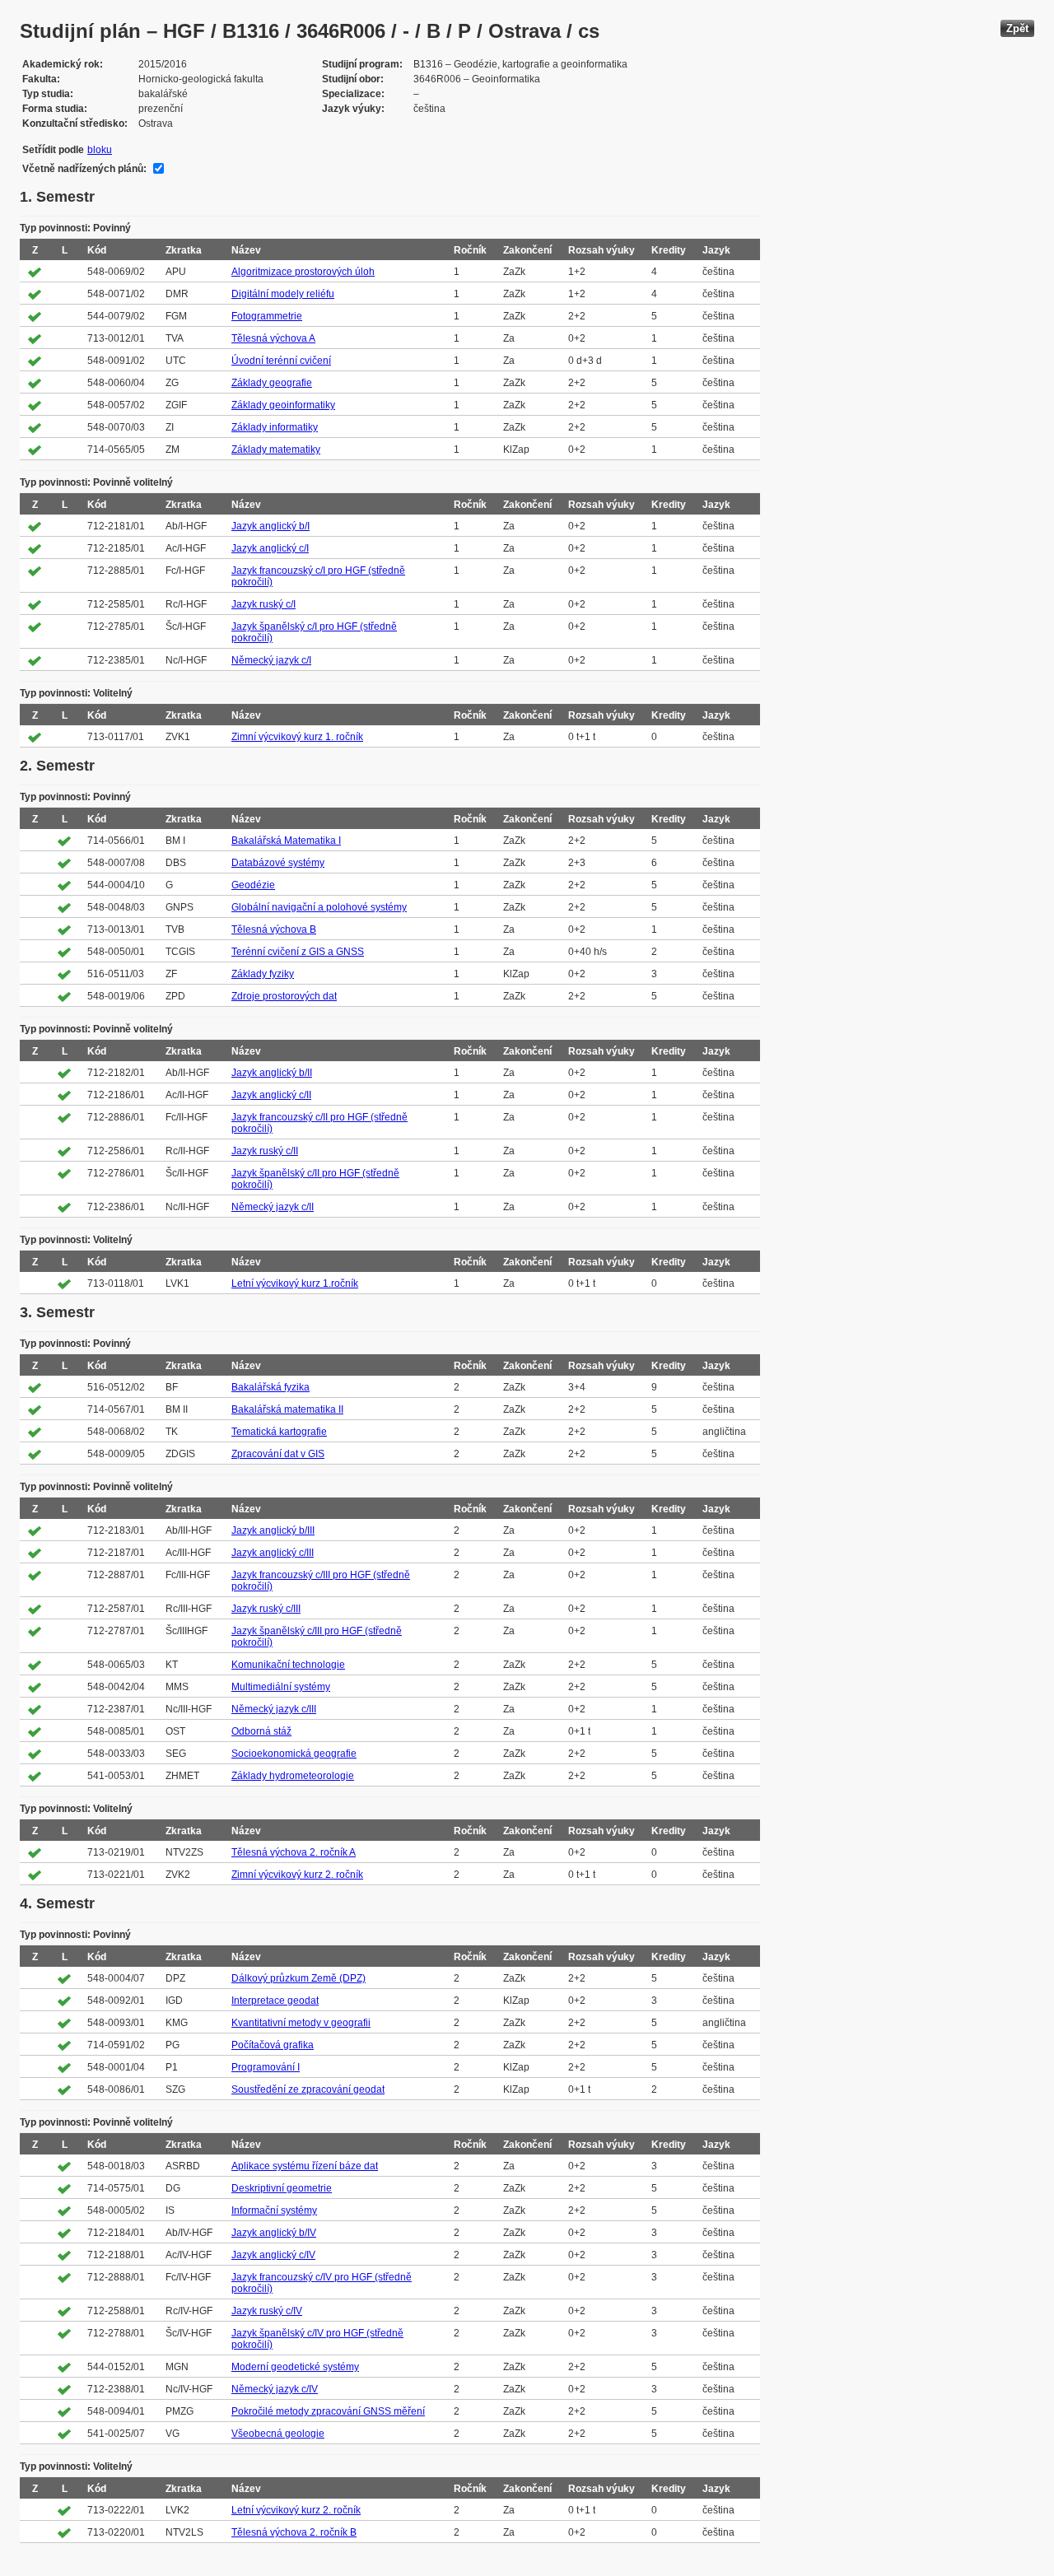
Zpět (1017, 28)
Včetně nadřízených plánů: (84, 169)
